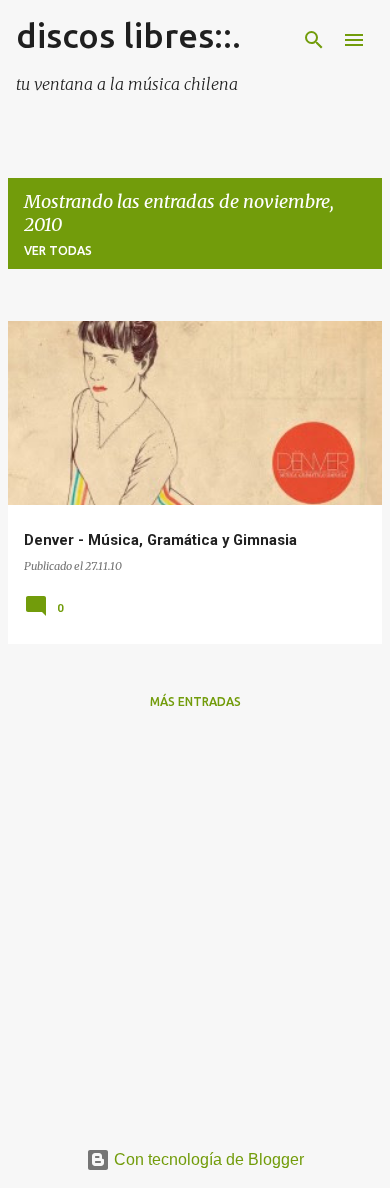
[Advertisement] (195, 921)
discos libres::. (128, 35)
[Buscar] (314, 40)
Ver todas (58, 250)
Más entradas (195, 701)
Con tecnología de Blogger (207, 1159)
